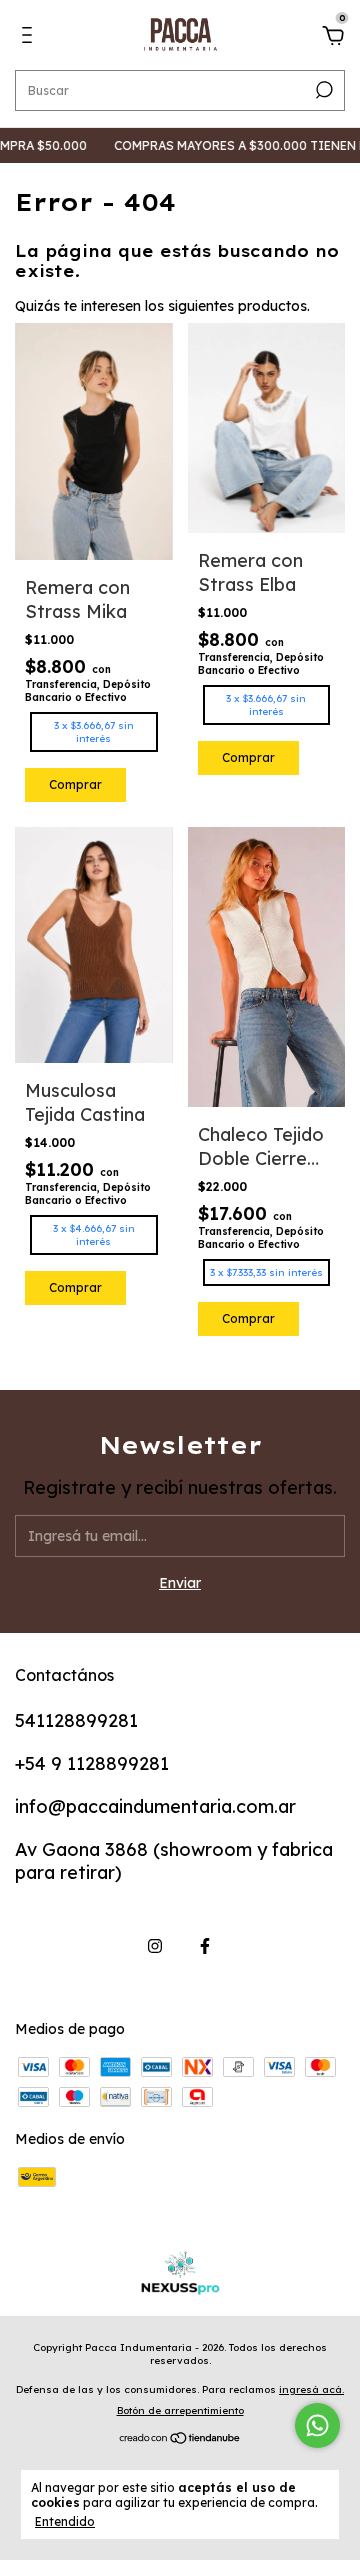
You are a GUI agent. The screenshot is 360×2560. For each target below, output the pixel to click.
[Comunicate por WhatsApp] (317, 2425)
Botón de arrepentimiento (180, 2410)
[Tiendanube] (180, 2439)
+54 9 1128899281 (92, 1763)
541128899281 (76, 1720)
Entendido (65, 2521)
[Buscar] (322, 90)
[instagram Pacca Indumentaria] (155, 1946)
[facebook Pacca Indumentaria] (205, 1946)
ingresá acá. (311, 2389)
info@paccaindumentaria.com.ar (155, 1806)
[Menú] (30, 38)
